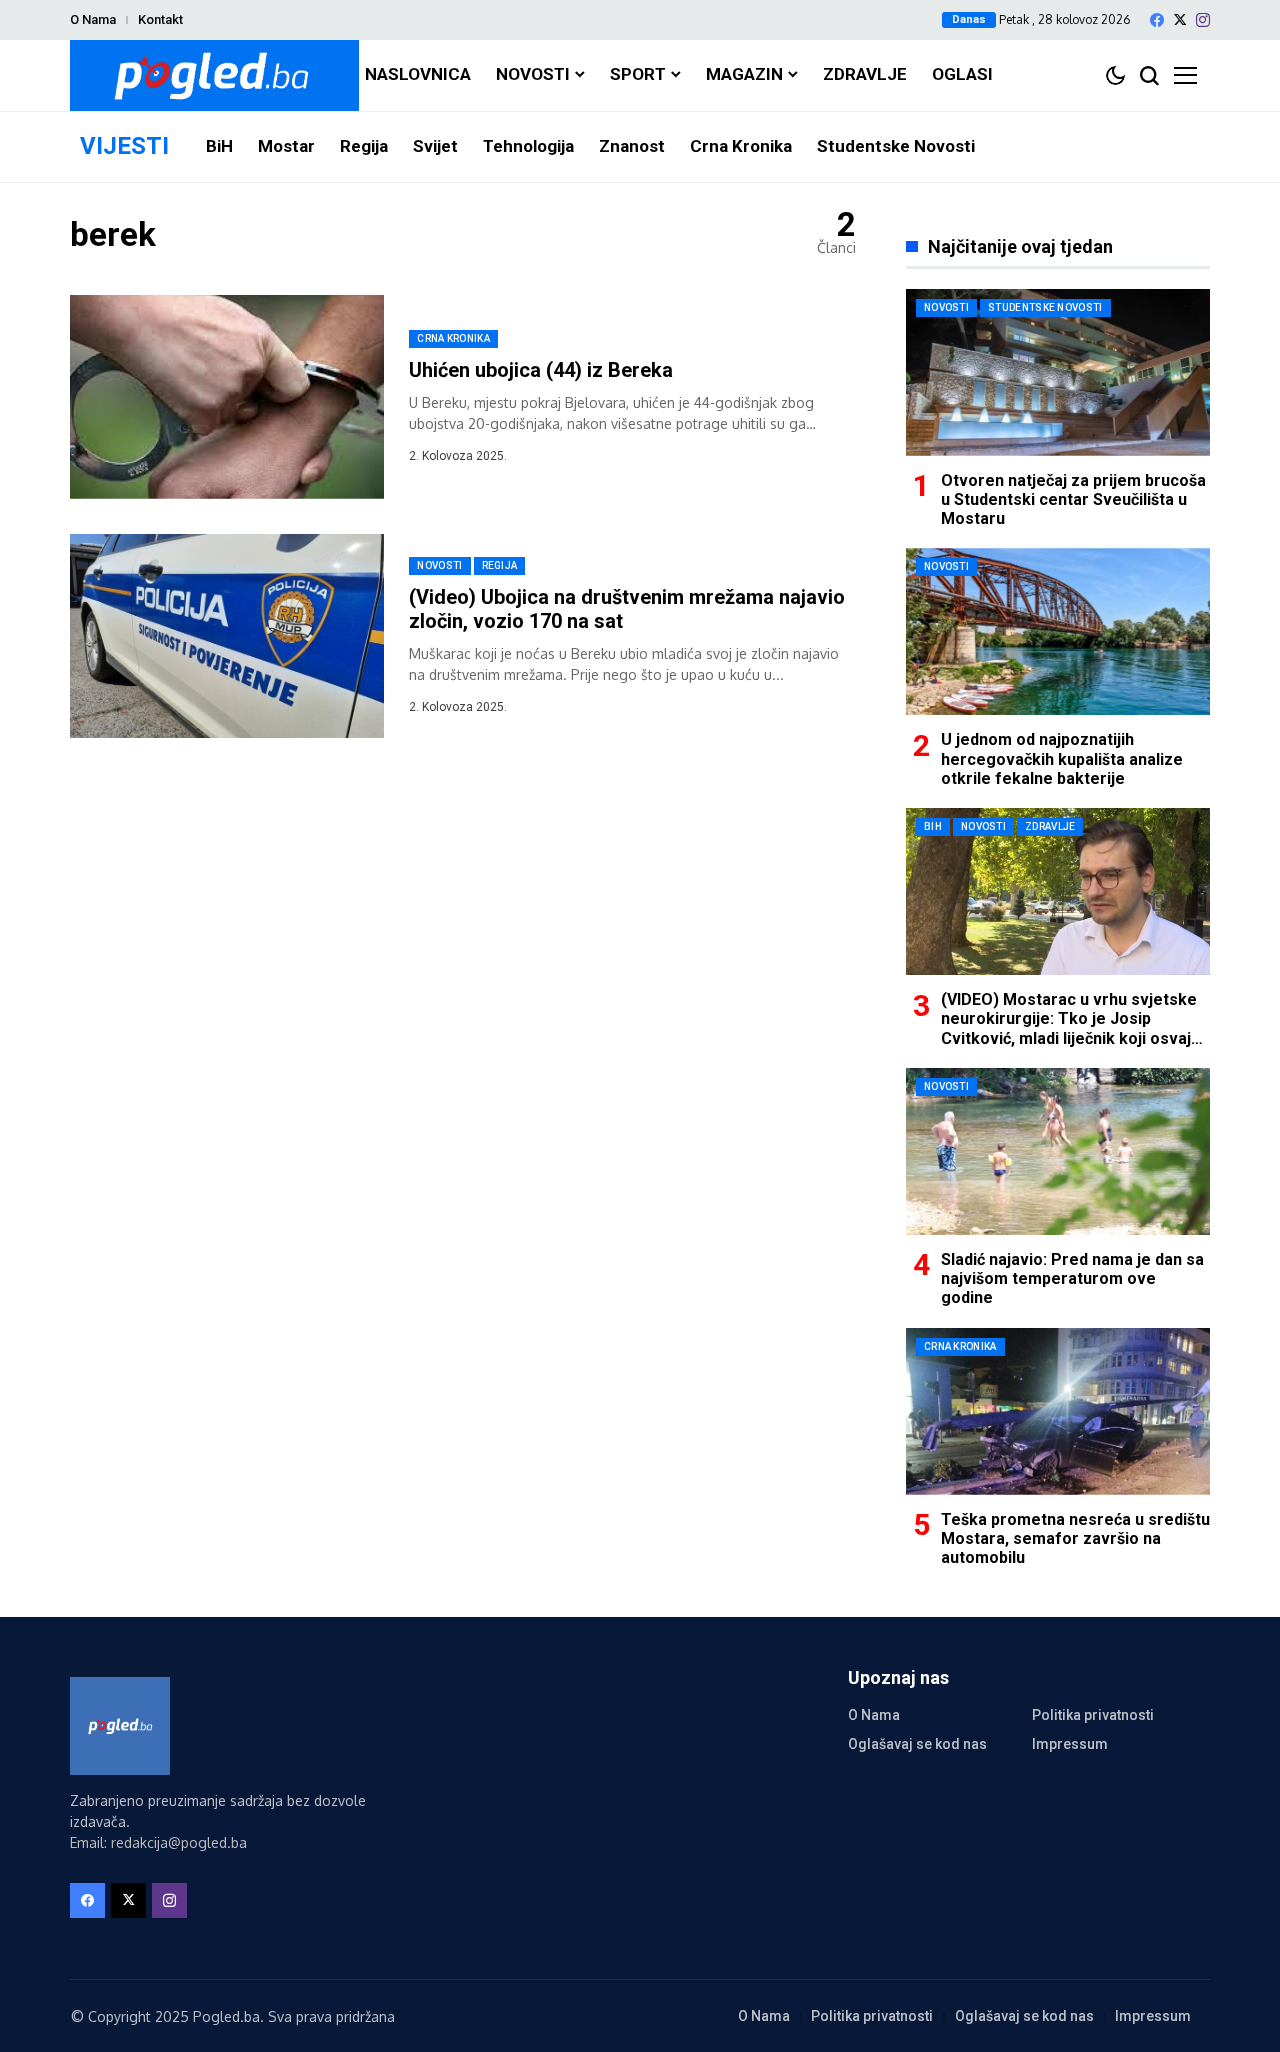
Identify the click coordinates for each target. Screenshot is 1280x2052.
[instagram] (1203, 20)
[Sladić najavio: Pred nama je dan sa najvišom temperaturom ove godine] (1058, 1151)
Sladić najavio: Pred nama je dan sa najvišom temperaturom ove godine (1072, 1278)
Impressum (1070, 1744)
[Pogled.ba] (214, 75)
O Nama (93, 19)
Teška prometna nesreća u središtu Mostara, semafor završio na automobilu (1075, 1538)
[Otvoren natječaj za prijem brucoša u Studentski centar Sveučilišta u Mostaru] (1058, 372)
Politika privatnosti (1093, 1715)
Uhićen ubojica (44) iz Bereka (541, 370)
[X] (1180, 19)
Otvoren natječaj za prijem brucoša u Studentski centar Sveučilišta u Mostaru (1073, 499)
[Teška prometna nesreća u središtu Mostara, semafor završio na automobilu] (1058, 1411)
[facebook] (1157, 20)
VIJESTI (124, 146)
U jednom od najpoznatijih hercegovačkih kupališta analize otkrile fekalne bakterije (1062, 758)
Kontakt (160, 19)
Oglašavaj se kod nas (917, 1744)
